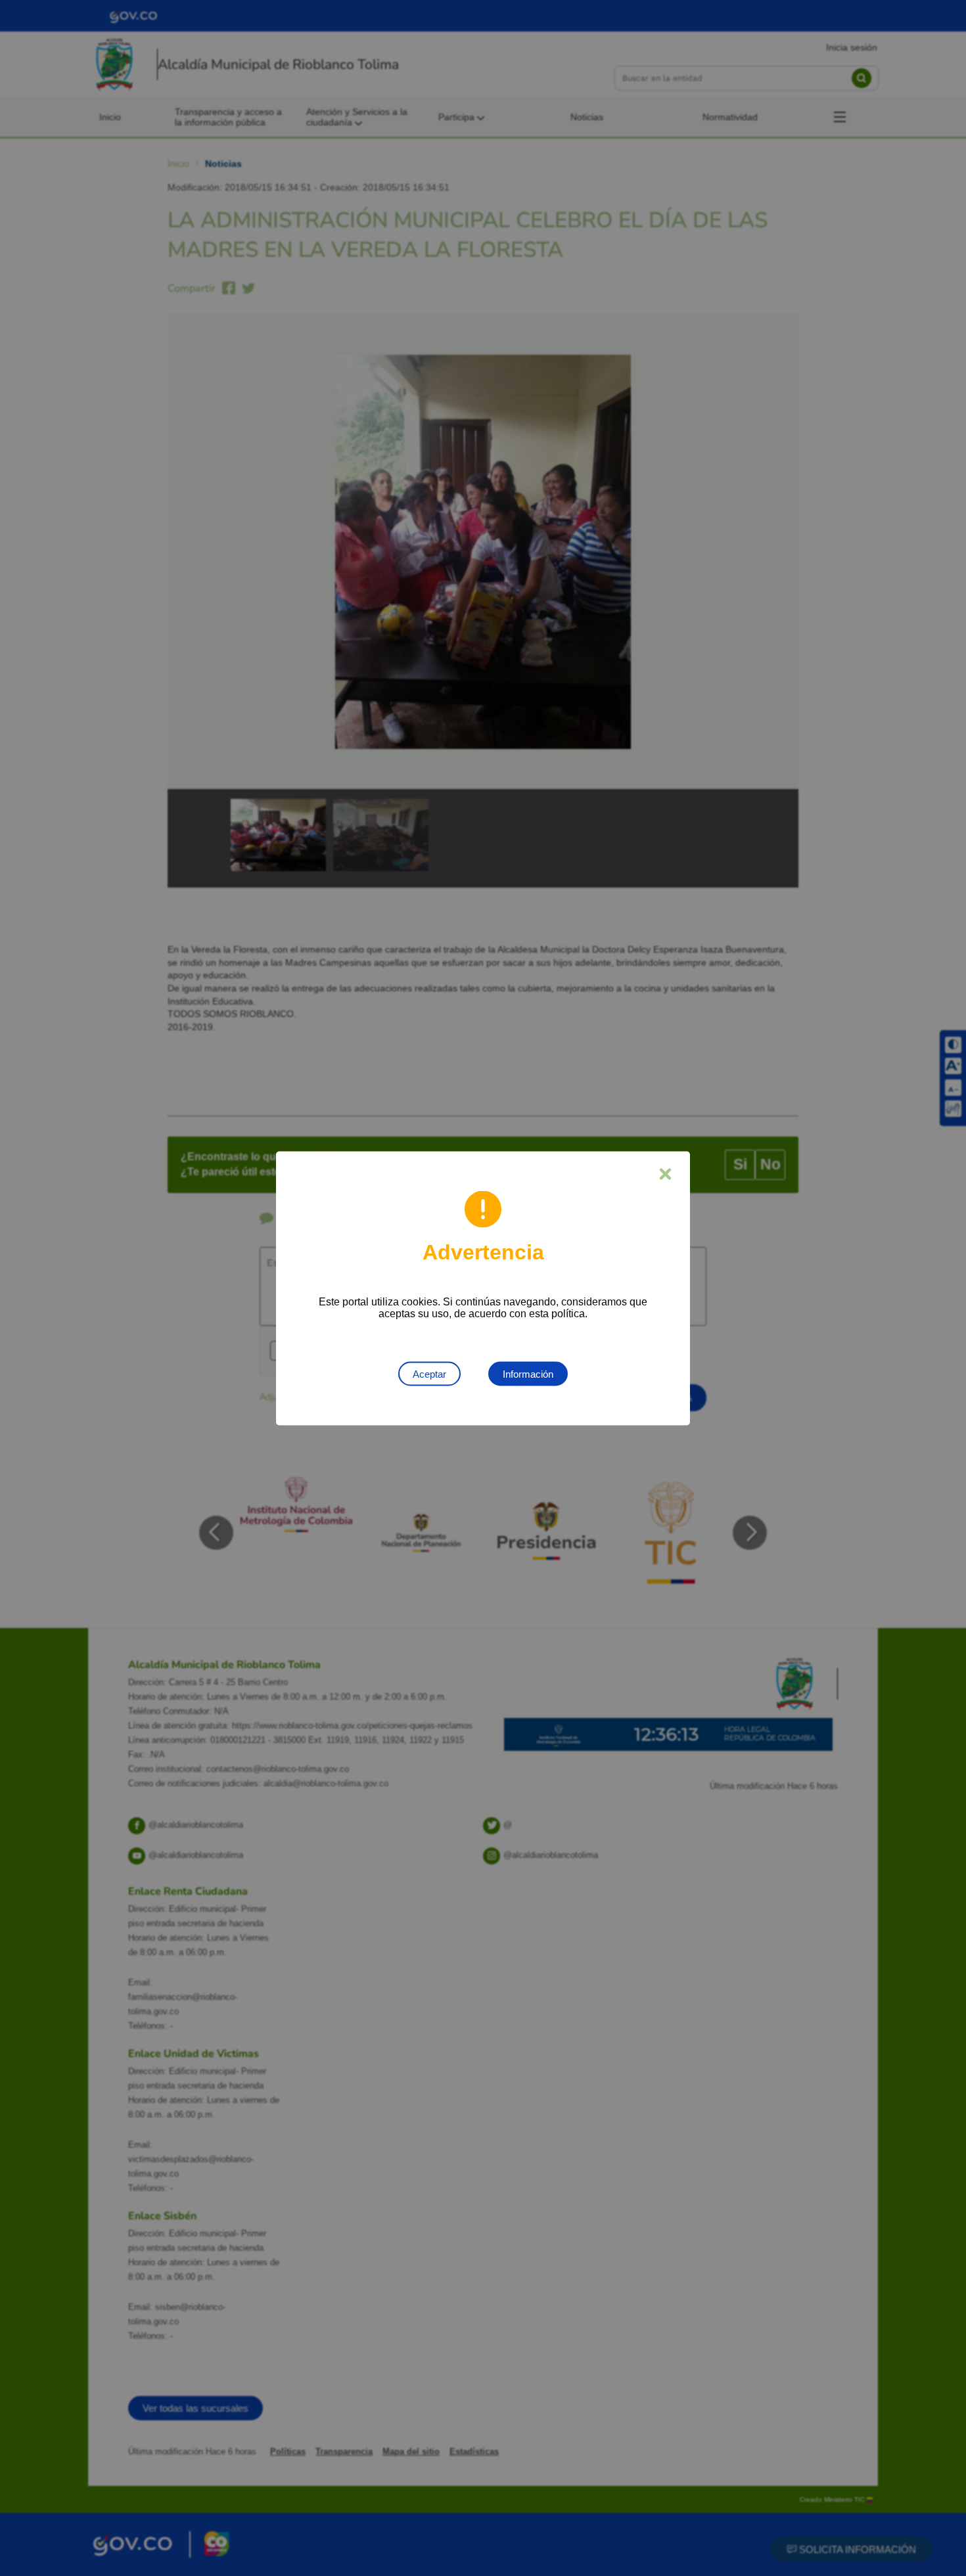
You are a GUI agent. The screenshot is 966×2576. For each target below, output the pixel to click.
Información (528, 1373)
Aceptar (429, 1373)
